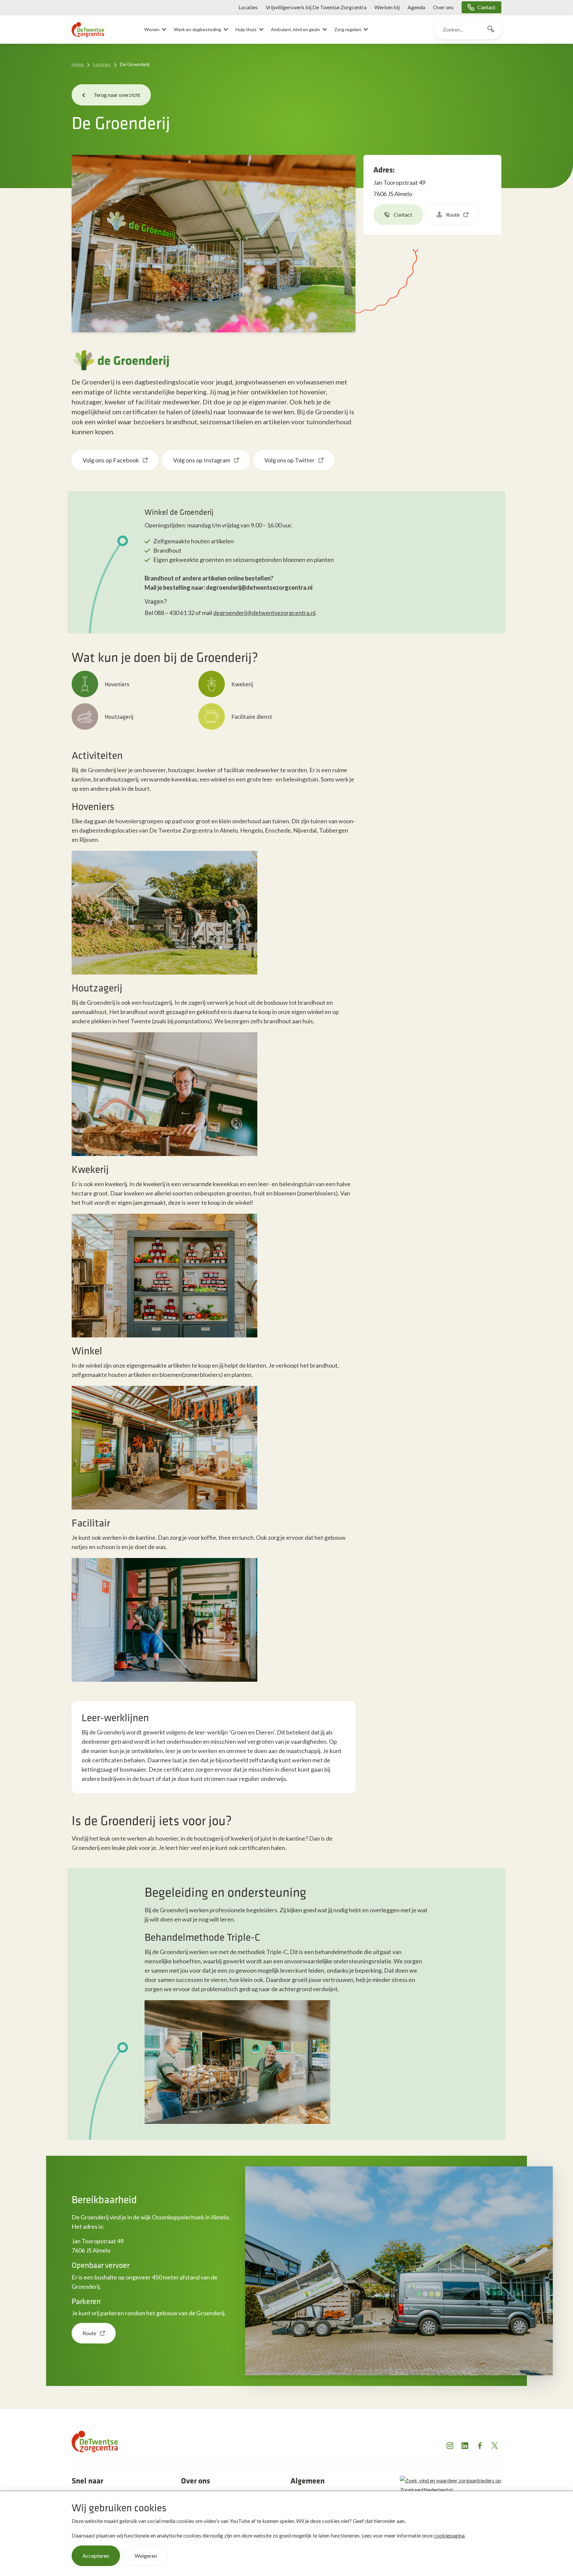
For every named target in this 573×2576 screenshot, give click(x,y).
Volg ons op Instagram (202, 460)
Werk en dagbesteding (197, 29)
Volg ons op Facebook (111, 460)
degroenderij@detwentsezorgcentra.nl (264, 613)
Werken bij (387, 7)
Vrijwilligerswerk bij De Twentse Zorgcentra (316, 7)
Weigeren (146, 2556)
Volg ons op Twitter (289, 460)
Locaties (248, 7)
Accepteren (96, 2556)
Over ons (443, 7)
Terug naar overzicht (117, 95)
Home (78, 64)
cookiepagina (449, 2535)
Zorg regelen (348, 29)
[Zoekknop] (491, 30)
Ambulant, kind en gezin (295, 29)
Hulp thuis (246, 29)
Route (453, 214)
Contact (486, 7)
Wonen (152, 29)
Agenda (416, 7)
